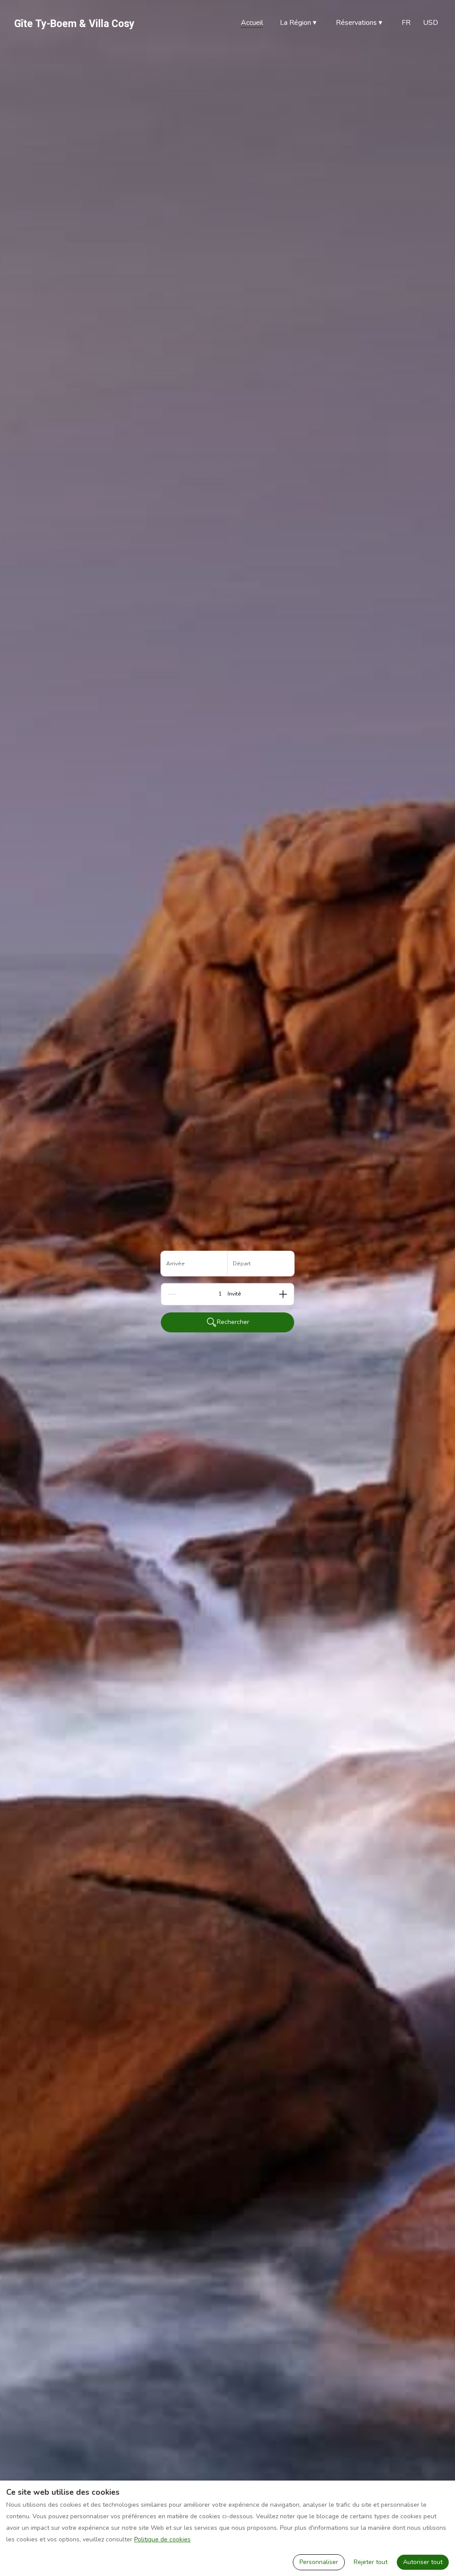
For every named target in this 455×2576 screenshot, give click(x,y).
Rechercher (233, 1322)
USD (431, 23)
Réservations (359, 23)
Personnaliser (319, 2562)
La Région (298, 23)
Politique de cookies (162, 2539)
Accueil (252, 23)
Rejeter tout (371, 2562)
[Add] (283, 1294)
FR (406, 23)
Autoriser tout (423, 2562)
